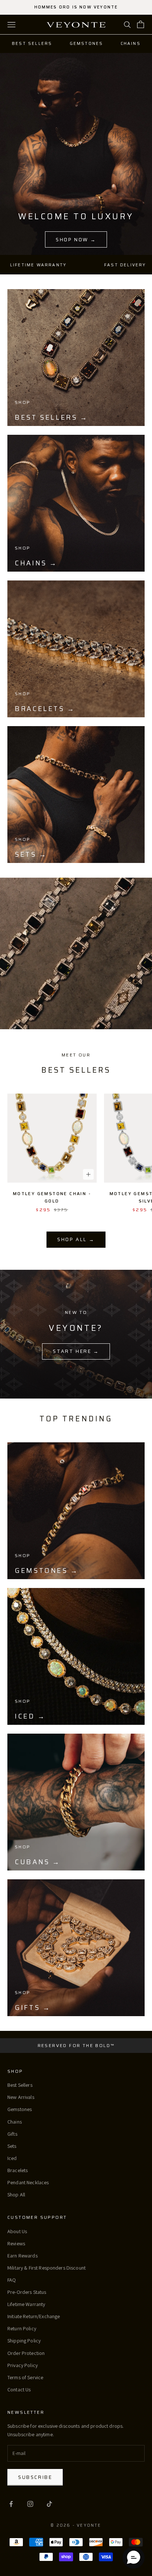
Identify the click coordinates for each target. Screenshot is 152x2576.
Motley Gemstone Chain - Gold (52, 1197)
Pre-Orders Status (27, 2292)
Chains (131, 44)
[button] (134, 2558)
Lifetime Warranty (26, 2304)
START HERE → (76, 1351)
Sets (12, 2146)
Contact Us (19, 2390)
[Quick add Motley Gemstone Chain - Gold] (88, 1174)
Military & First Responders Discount (46, 2268)
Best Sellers (32, 44)
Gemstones (87, 44)
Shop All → (76, 1239)
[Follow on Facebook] (11, 2504)
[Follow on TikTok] (49, 2504)
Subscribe (35, 2477)
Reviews (16, 2243)
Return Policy (22, 2328)
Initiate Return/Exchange (34, 2316)
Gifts (12, 2134)
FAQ (12, 2280)
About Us (17, 2231)
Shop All (16, 2195)
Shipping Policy (24, 2341)
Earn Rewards (23, 2256)
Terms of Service (25, 2377)
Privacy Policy (23, 2365)
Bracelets (18, 2170)
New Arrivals (21, 2097)
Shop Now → (76, 240)
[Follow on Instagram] (30, 2504)
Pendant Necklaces (28, 2182)
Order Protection (26, 2353)
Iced (12, 2158)
